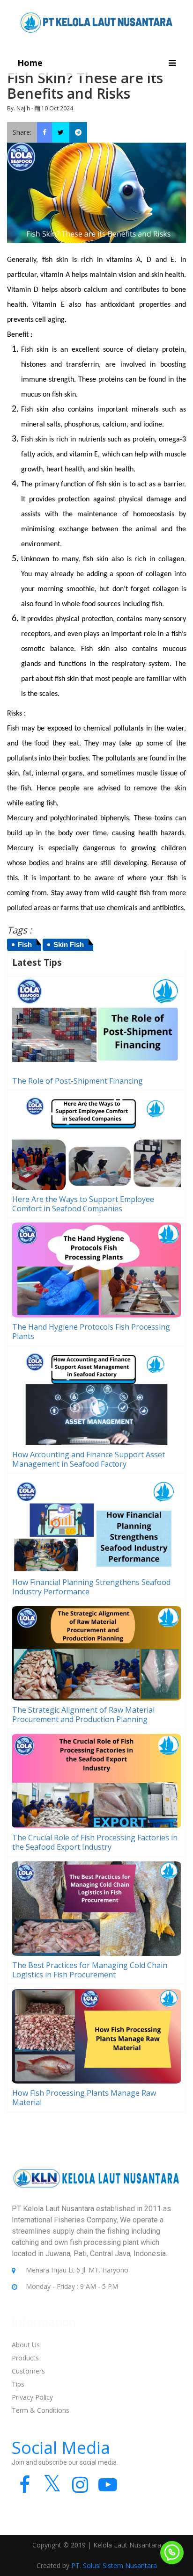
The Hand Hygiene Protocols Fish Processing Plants (91, 1331)
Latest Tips (37, 962)
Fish (25, 944)
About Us (26, 2345)
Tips (18, 2384)
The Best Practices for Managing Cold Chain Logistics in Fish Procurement (90, 1970)
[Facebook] (25, 2489)
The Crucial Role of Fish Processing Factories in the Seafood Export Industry (95, 1842)
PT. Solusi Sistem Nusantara (114, 2565)
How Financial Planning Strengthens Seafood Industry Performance (91, 1587)
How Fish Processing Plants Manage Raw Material (84, 2098)
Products (25, 2358)
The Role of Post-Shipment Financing (78, 1081)
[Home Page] (96, 22)
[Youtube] (108, 2489)
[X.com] (52, 2489)
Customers (28, 2371)
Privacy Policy (32, 2397)
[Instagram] (80, 2489)
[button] (172, 63)
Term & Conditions (41, 2410)
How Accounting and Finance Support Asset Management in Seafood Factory (89, 1459)
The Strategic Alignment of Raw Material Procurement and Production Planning (83, 1715)
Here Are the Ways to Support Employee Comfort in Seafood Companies (83, 1204)
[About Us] (96, 2185)
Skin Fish (69, 944)
